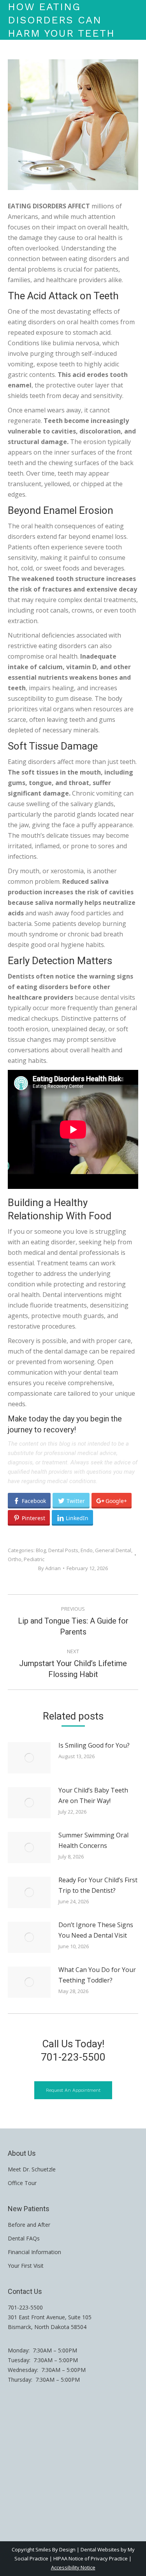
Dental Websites (100, 2549)
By (49, 1568)
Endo (87, 1550)
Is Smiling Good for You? (94, 1745)
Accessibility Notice (73, 2567)
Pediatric (34, 1559)
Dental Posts (63, 1550)
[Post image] (29, 1758)
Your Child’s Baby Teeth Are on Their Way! (93, 1795)
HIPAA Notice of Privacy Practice (91, 2558)
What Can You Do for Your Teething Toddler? (97, 1975)
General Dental (113, 1550)
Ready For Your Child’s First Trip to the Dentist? (98, 1885)
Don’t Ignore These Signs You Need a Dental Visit (96, 1930)
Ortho (15, 1559)
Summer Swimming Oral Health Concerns (93, 1840)
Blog (41, 1550)
